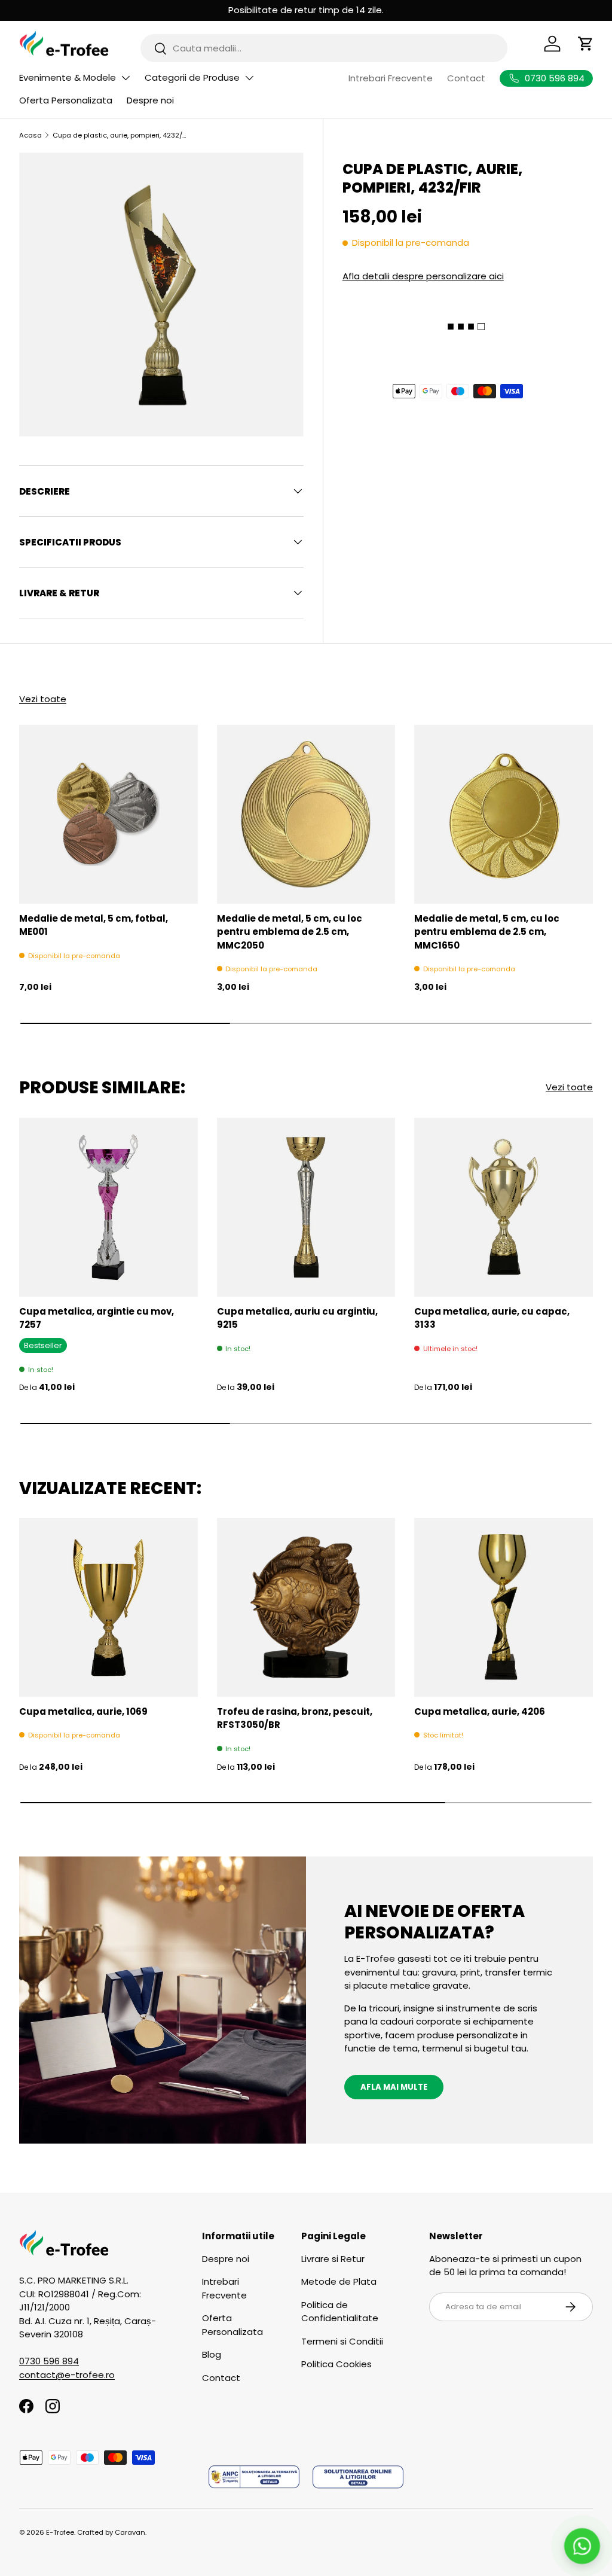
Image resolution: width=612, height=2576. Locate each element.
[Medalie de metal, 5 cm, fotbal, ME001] (108, 814)
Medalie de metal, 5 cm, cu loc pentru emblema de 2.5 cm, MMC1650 (487, 932)
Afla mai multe (394, 2087)
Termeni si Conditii (342, 2341)
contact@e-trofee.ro (67, 2375)
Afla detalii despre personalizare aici (423, 276)
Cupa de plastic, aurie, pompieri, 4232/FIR (120, 135)
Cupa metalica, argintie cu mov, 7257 (97, 1318)
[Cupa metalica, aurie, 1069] (108, 1607)
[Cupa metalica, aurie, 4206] (504, 1607)
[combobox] (324, 48)
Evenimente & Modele (68, 77)
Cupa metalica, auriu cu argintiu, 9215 (297, 1318)
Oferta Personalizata (66, 100)
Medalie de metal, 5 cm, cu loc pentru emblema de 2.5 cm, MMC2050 (290, 932)
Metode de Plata (339, 2281)
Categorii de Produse (192, 77)
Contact (466, 78)
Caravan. (131, 2532)
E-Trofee (60, 2532)
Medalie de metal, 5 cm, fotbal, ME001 (94, 925)
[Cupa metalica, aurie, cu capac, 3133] (504, 1207)
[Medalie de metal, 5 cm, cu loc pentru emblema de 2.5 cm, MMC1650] (504, 814)
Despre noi (150, 100)
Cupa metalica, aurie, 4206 (480, 1711)
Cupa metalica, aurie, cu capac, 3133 (492, 1318)
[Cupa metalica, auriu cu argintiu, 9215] (306, 1207)
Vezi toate (43, 699)
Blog (212, 2354)
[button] (586, 44)
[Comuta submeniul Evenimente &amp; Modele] (126, 78)
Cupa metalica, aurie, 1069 (83, 1711)
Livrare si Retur (333, 2259)
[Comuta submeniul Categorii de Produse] (249, 78)
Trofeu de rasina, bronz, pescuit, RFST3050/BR (295, 1718)
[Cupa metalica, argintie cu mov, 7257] (108, 1207)
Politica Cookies (336, 2364)
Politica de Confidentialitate (340, 2312)
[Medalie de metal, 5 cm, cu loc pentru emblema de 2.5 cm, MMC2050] (306, 814)
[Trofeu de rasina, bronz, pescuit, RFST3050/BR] (306, 1607)
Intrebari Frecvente (391, 78)
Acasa (30, 135)
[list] (161, 295)
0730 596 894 (49, 2361)
